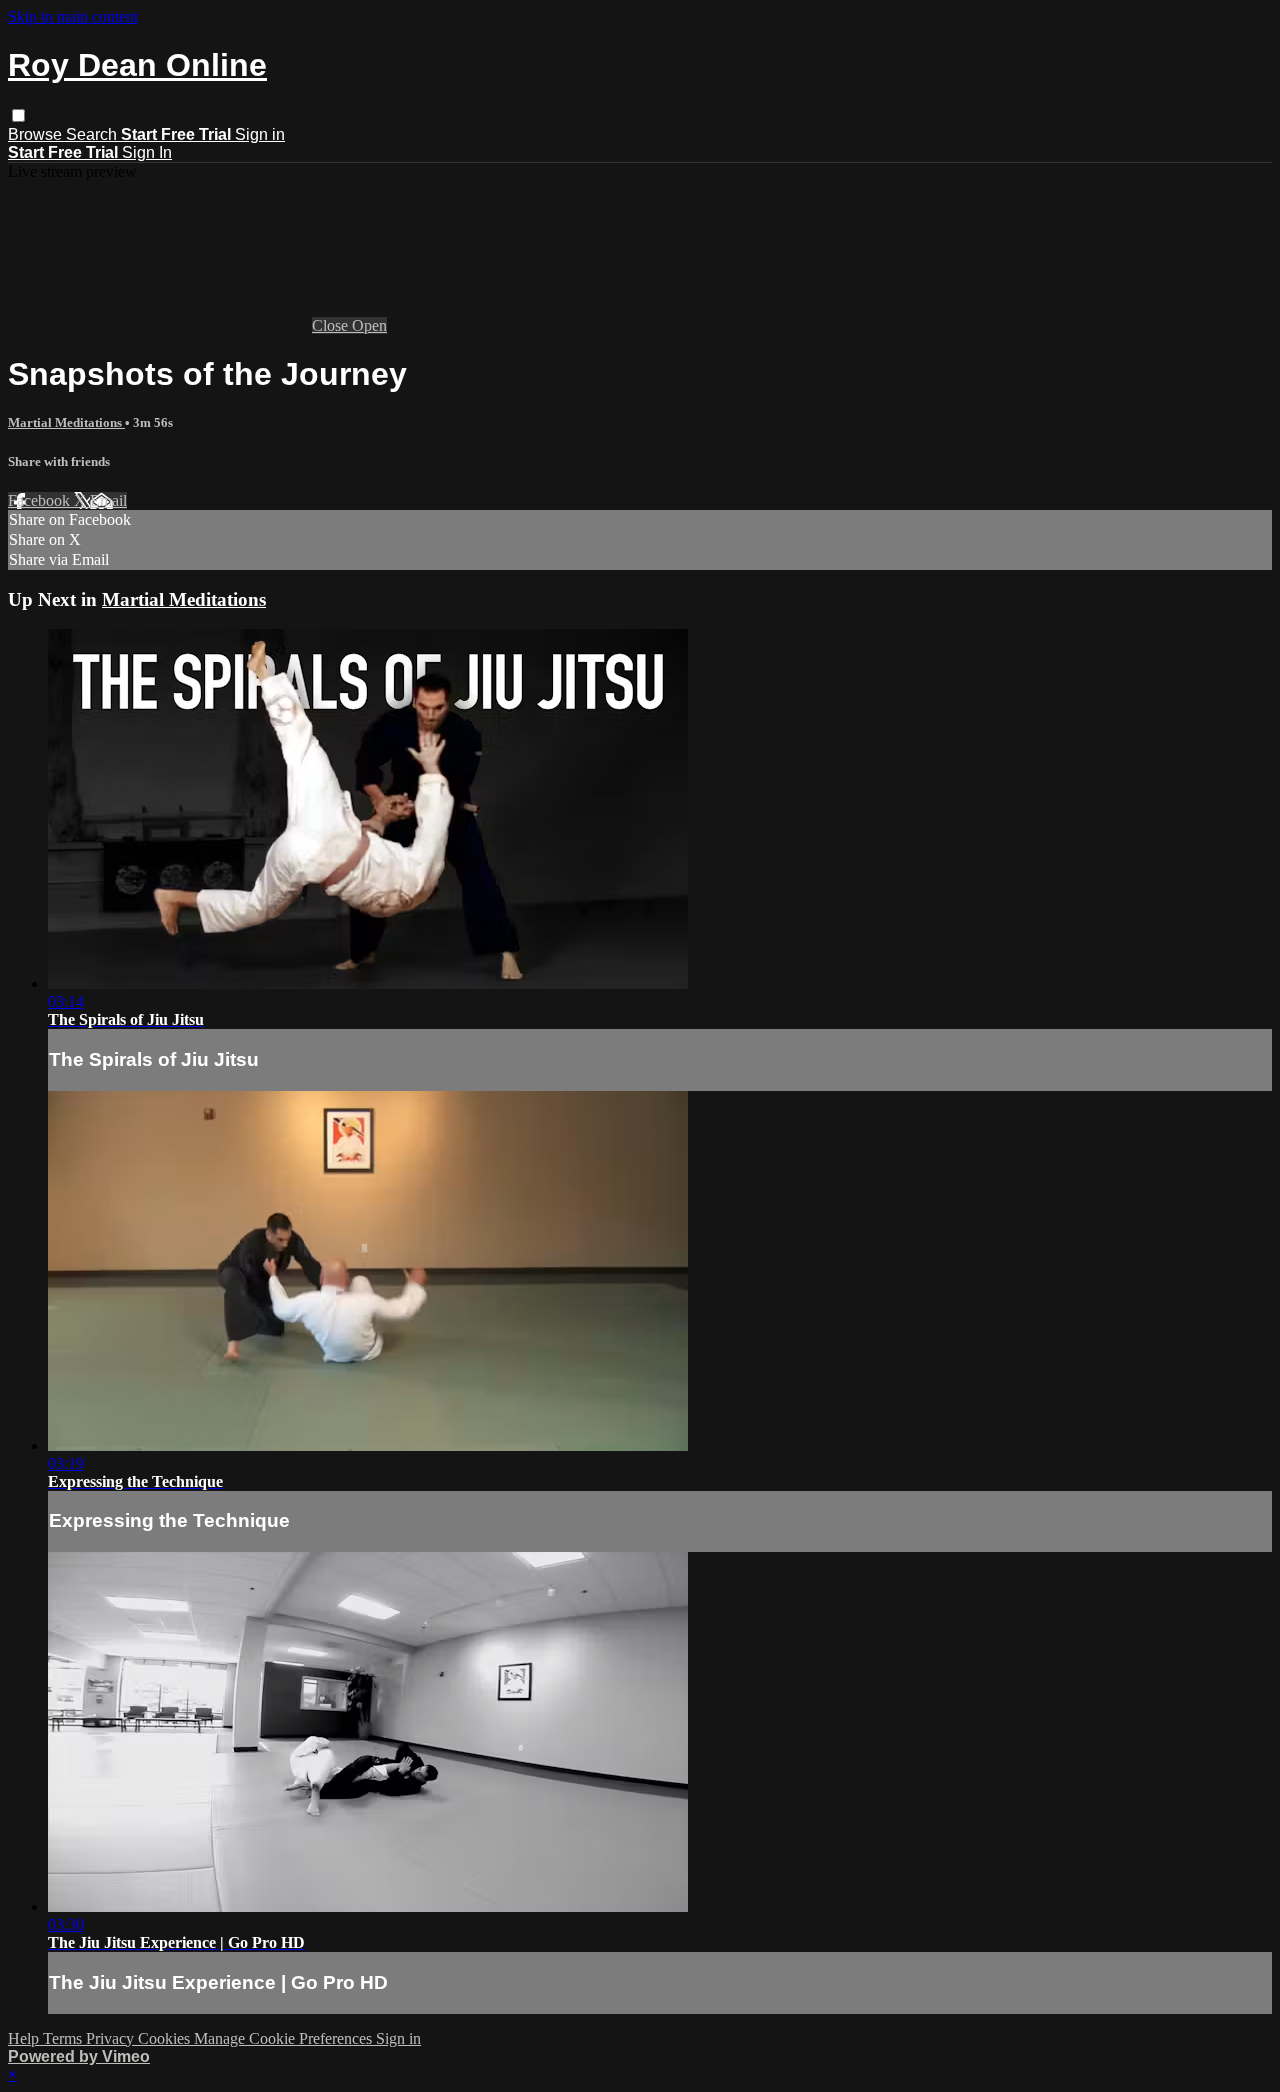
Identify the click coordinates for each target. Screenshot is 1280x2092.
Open (369, 325)
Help (25, 2038)
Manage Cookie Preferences (285, 2038)
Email (108, 500)
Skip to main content (73, 16)
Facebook (41, 500)
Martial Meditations (66, 422)
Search (93, 134)
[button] (18, 115)
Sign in (260, 134)
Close (332, 325)
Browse (37, 134)
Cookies (166, 2038)
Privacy (112, 2038)
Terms (64, 2038)
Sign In (147, 152)
